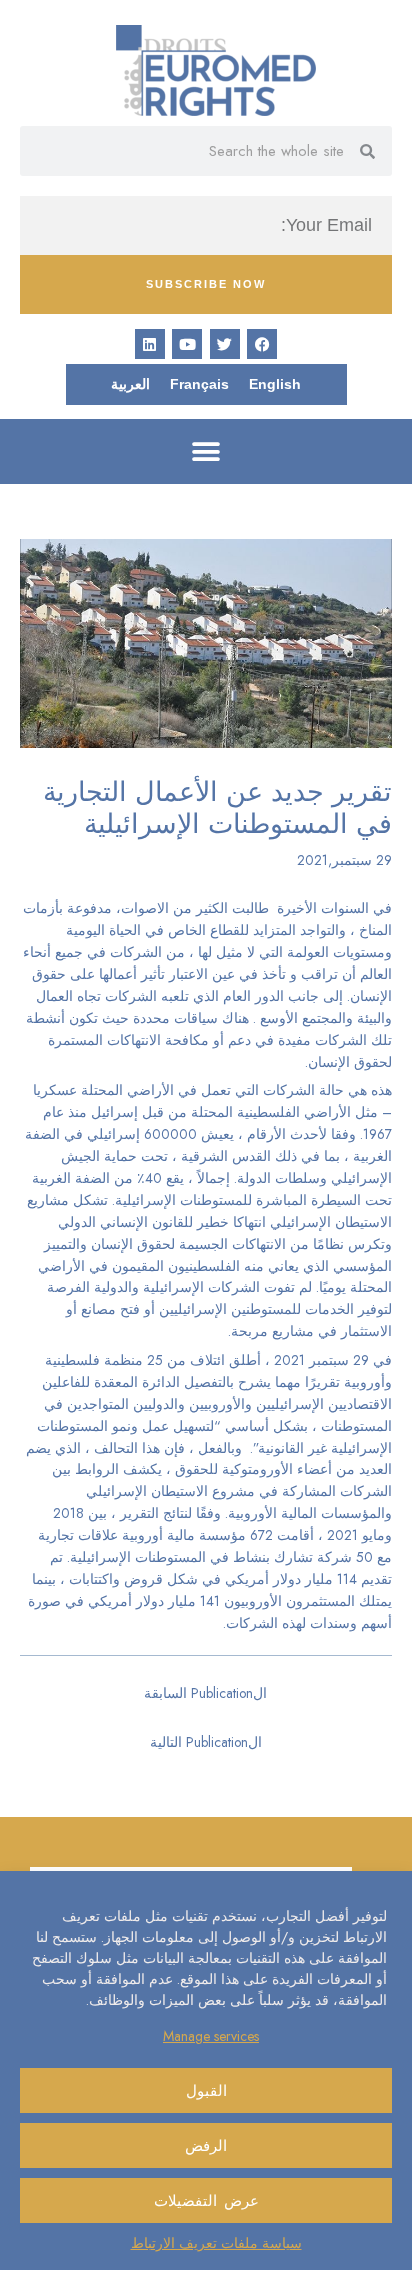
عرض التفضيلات (206, 2201)
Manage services (211, 2036)
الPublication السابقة (205, 1693)
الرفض (206, 2146)
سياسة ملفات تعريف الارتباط (216, 2243)
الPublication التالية (206, 1742)
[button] (206, 451)
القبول (206, 2091)
